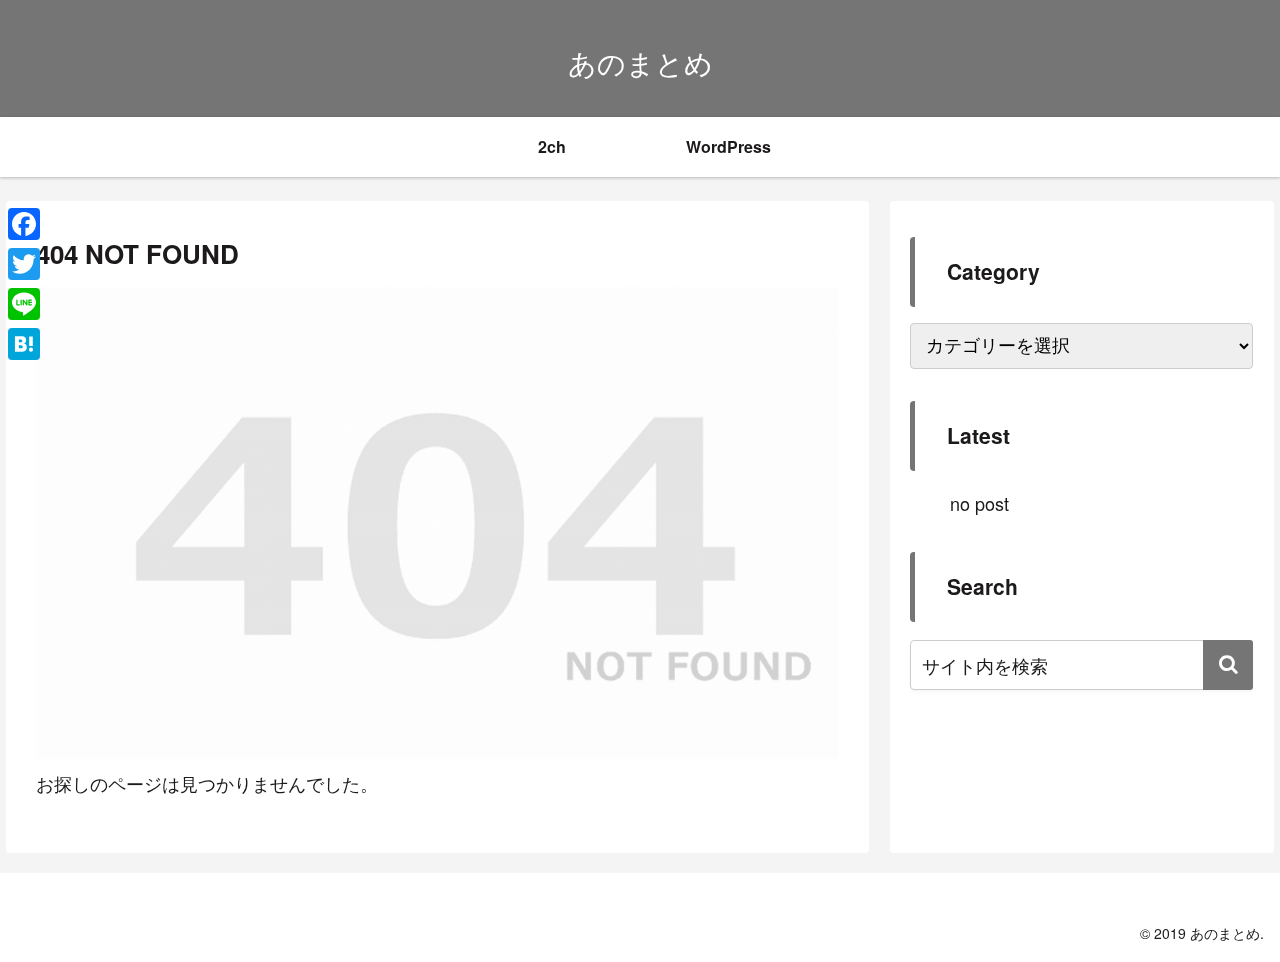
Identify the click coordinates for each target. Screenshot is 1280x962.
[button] (1228, 665)
